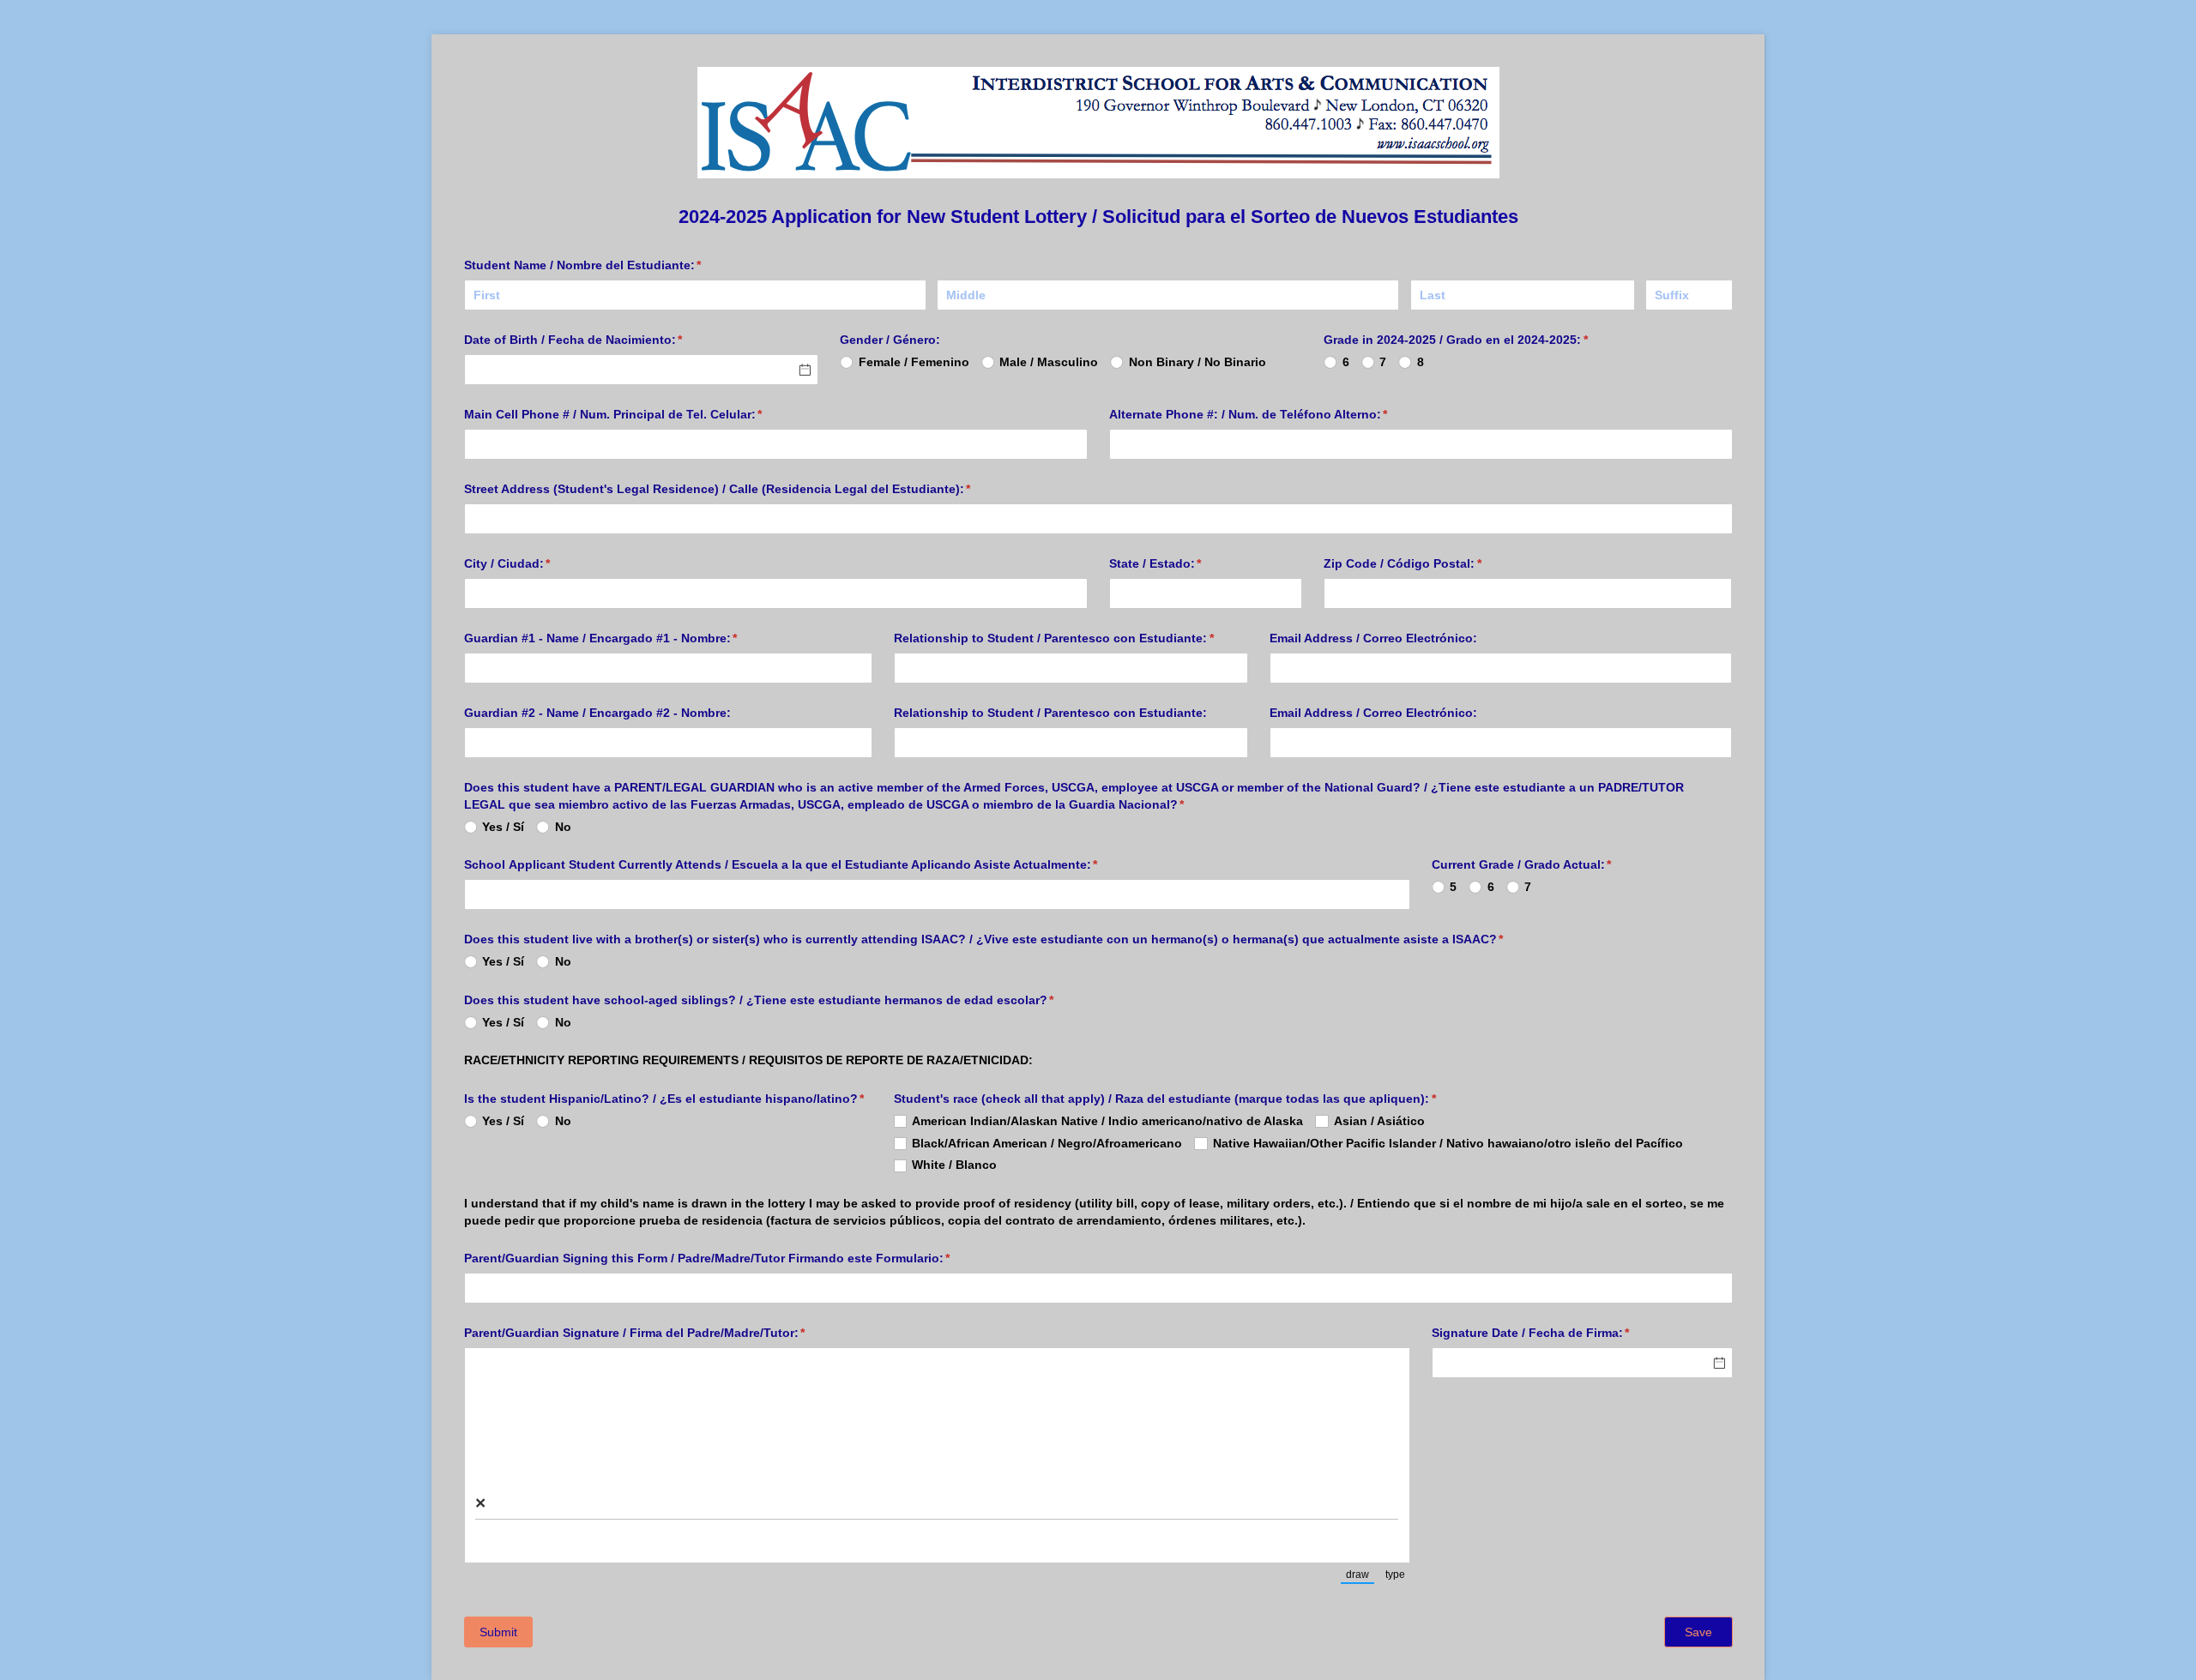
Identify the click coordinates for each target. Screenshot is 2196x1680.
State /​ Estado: (1181, 563)
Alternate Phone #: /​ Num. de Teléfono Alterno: (1274, 414)
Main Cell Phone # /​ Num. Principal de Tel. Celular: (639, 414)
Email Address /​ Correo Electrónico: (1373, 638)
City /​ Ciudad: (533, 563)
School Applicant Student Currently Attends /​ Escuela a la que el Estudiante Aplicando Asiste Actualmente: (806, 864)
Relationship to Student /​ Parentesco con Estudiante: (1071, 638)
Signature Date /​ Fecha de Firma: (1556, 1333)
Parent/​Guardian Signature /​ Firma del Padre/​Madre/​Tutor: (660, 1333)
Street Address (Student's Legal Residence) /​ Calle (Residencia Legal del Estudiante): (743, 489)
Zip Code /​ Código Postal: (1428, 563)
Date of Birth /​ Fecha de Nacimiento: (599, 340)
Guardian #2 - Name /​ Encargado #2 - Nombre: (597, 713)
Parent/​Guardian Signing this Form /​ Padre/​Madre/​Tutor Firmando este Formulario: (733, 1258)
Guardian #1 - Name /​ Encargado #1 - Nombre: (626, 638)
